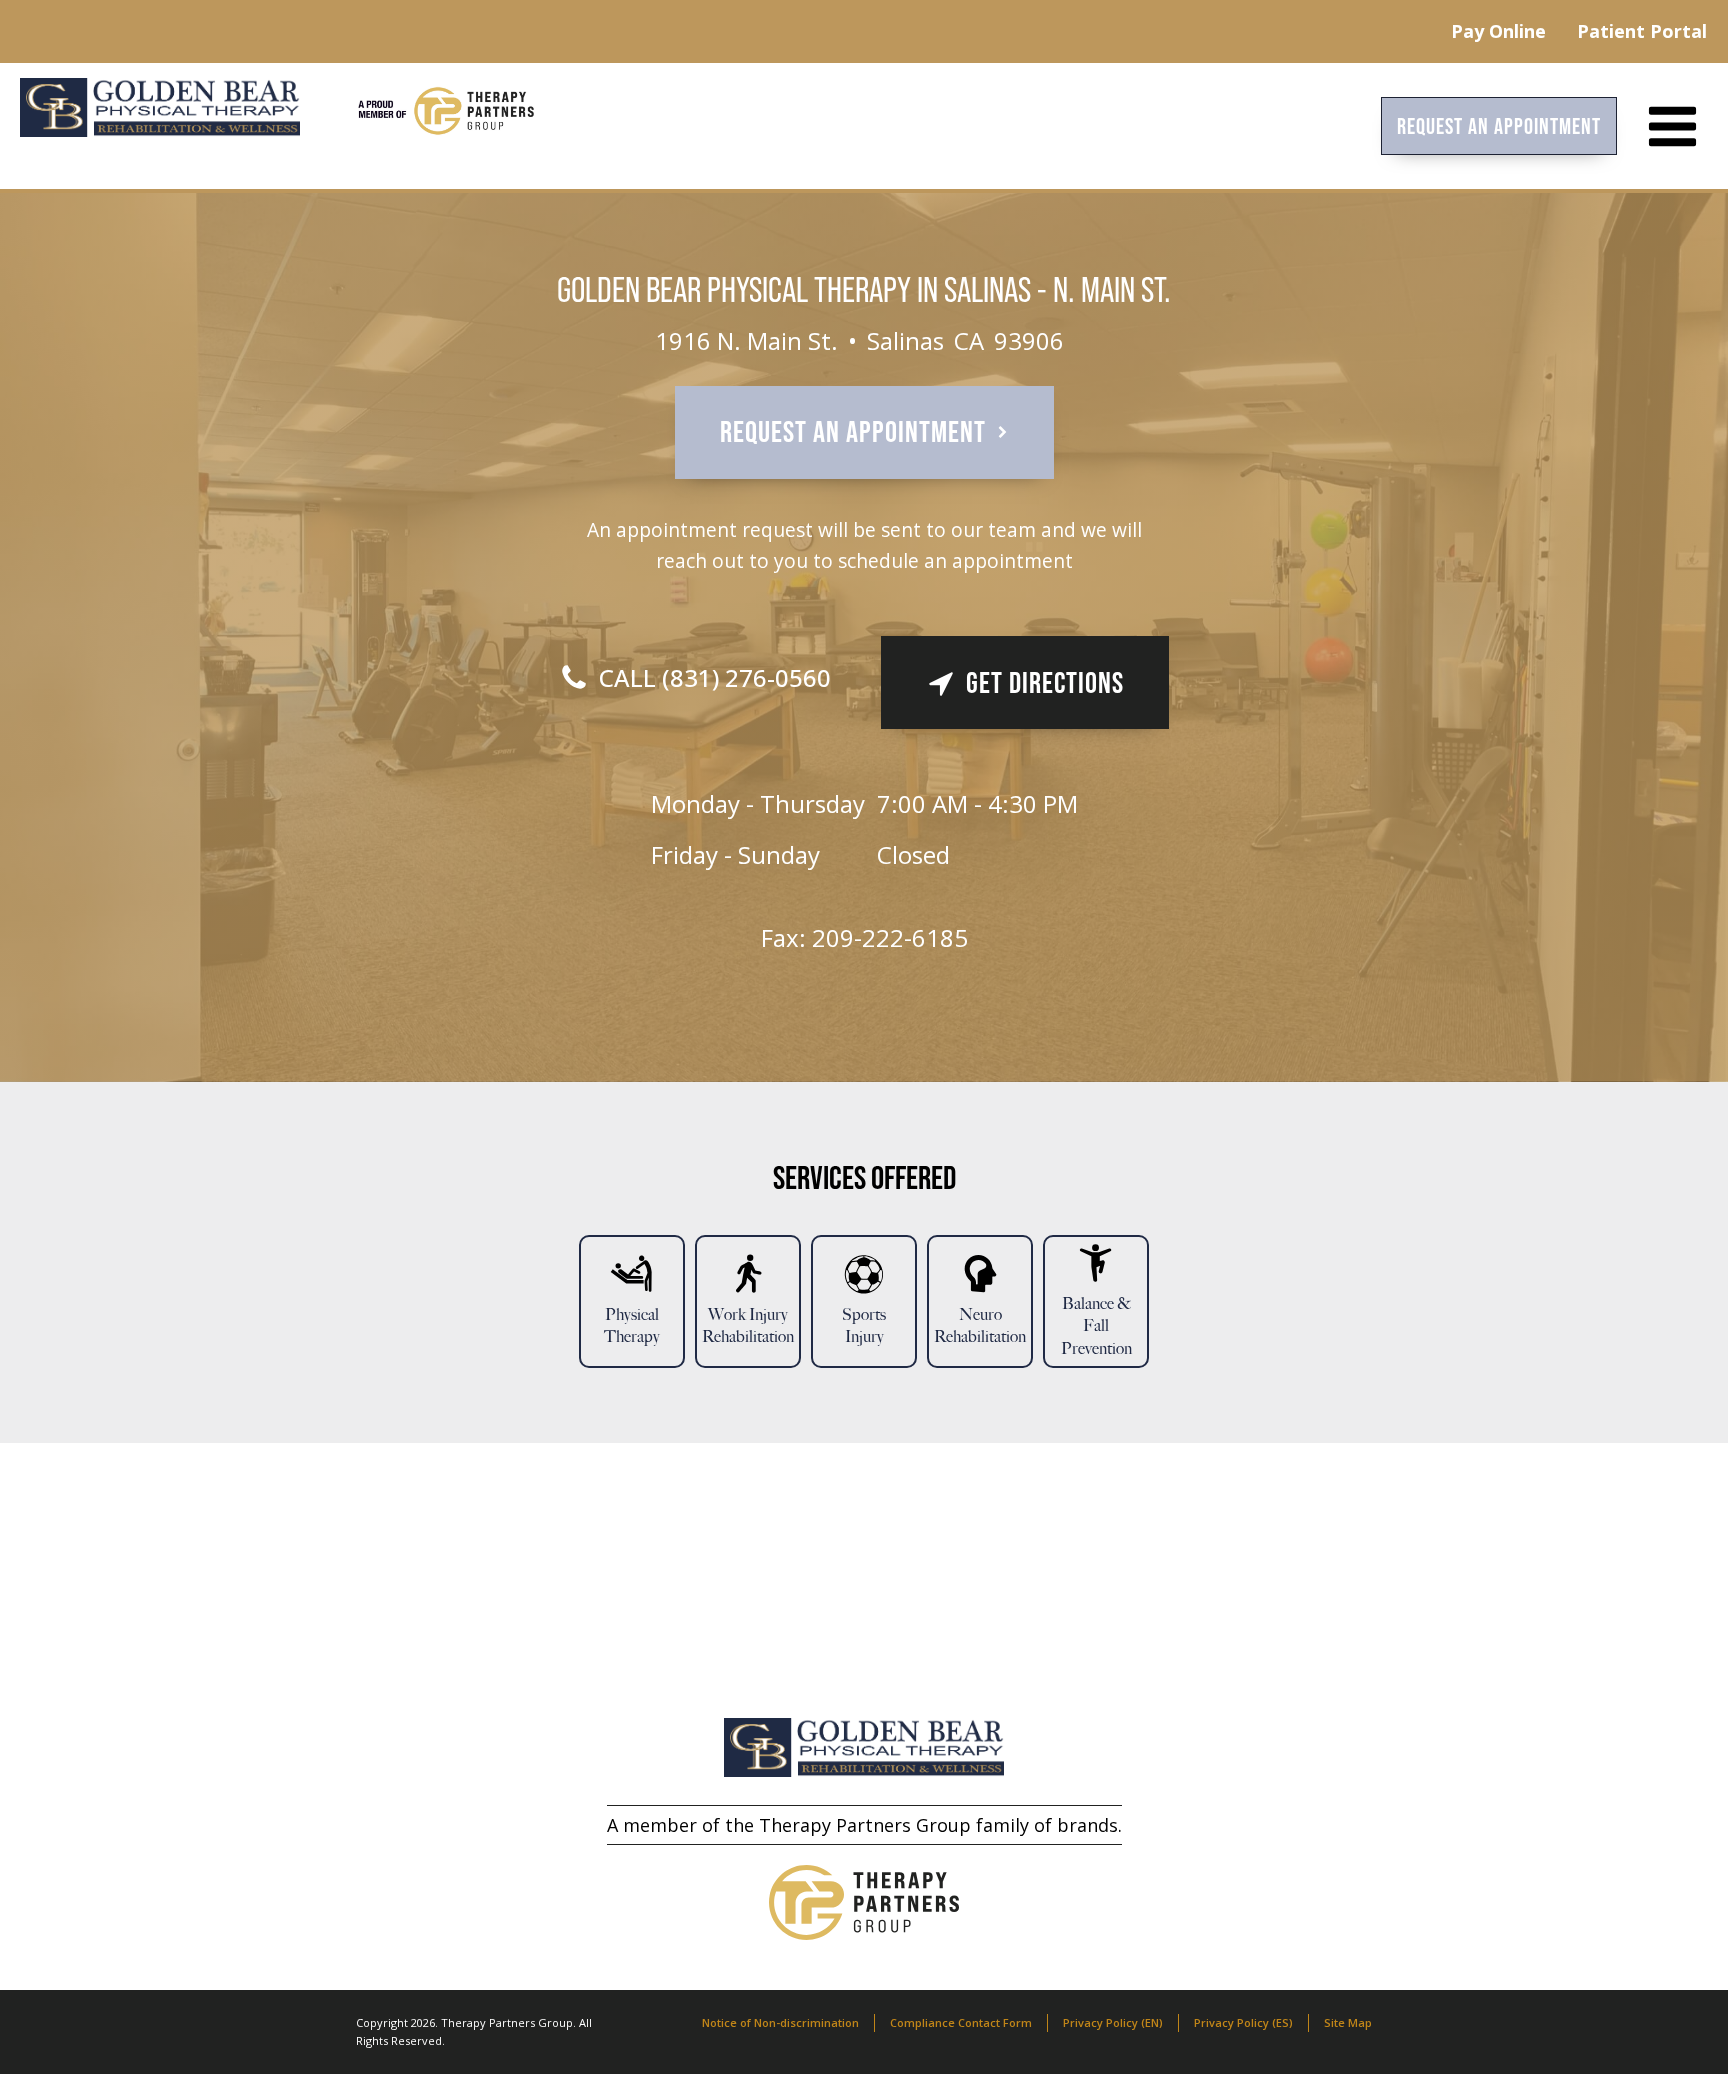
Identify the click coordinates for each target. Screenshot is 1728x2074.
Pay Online (1498, 31)
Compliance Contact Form (961, 2022)
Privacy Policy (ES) (1243, 2022)
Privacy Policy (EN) (1113, 2022)
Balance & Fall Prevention (1096, 1326)
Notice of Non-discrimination (780, 2022)
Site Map (1348, 2022)
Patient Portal (1642, 31)
